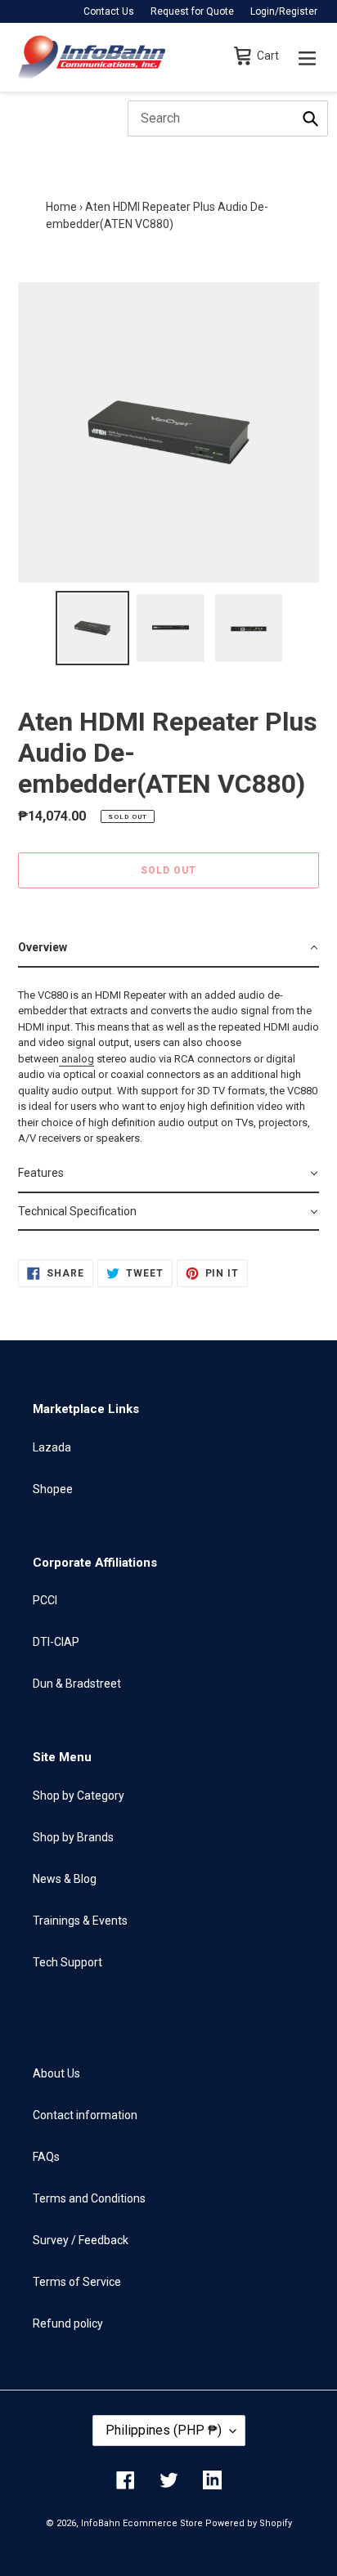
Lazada (52, 1447)
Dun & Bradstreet (77, 1684)
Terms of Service (77, 2282)
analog (78, 1059)
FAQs (46, 2157)
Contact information (85, 2115)
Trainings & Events (80, 1921)
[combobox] (228, 119)
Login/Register (284, 11)
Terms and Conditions (89, 2198)
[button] (168, 948)
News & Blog (65, 1879)
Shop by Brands (73, 1837)
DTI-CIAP (56, 1642)
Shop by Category (79, 1796)
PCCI (45, 1600)
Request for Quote (192, 11)
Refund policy (68, 2323)
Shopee (53, 1489)
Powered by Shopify (249, 2523)
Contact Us (109, 11)
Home (61, 207)
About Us (56, 2073)
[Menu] (307, 57)
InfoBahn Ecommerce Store (142, 2523)
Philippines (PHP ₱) (164, 2430)
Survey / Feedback (81, 2240)
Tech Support (67, 1962)
